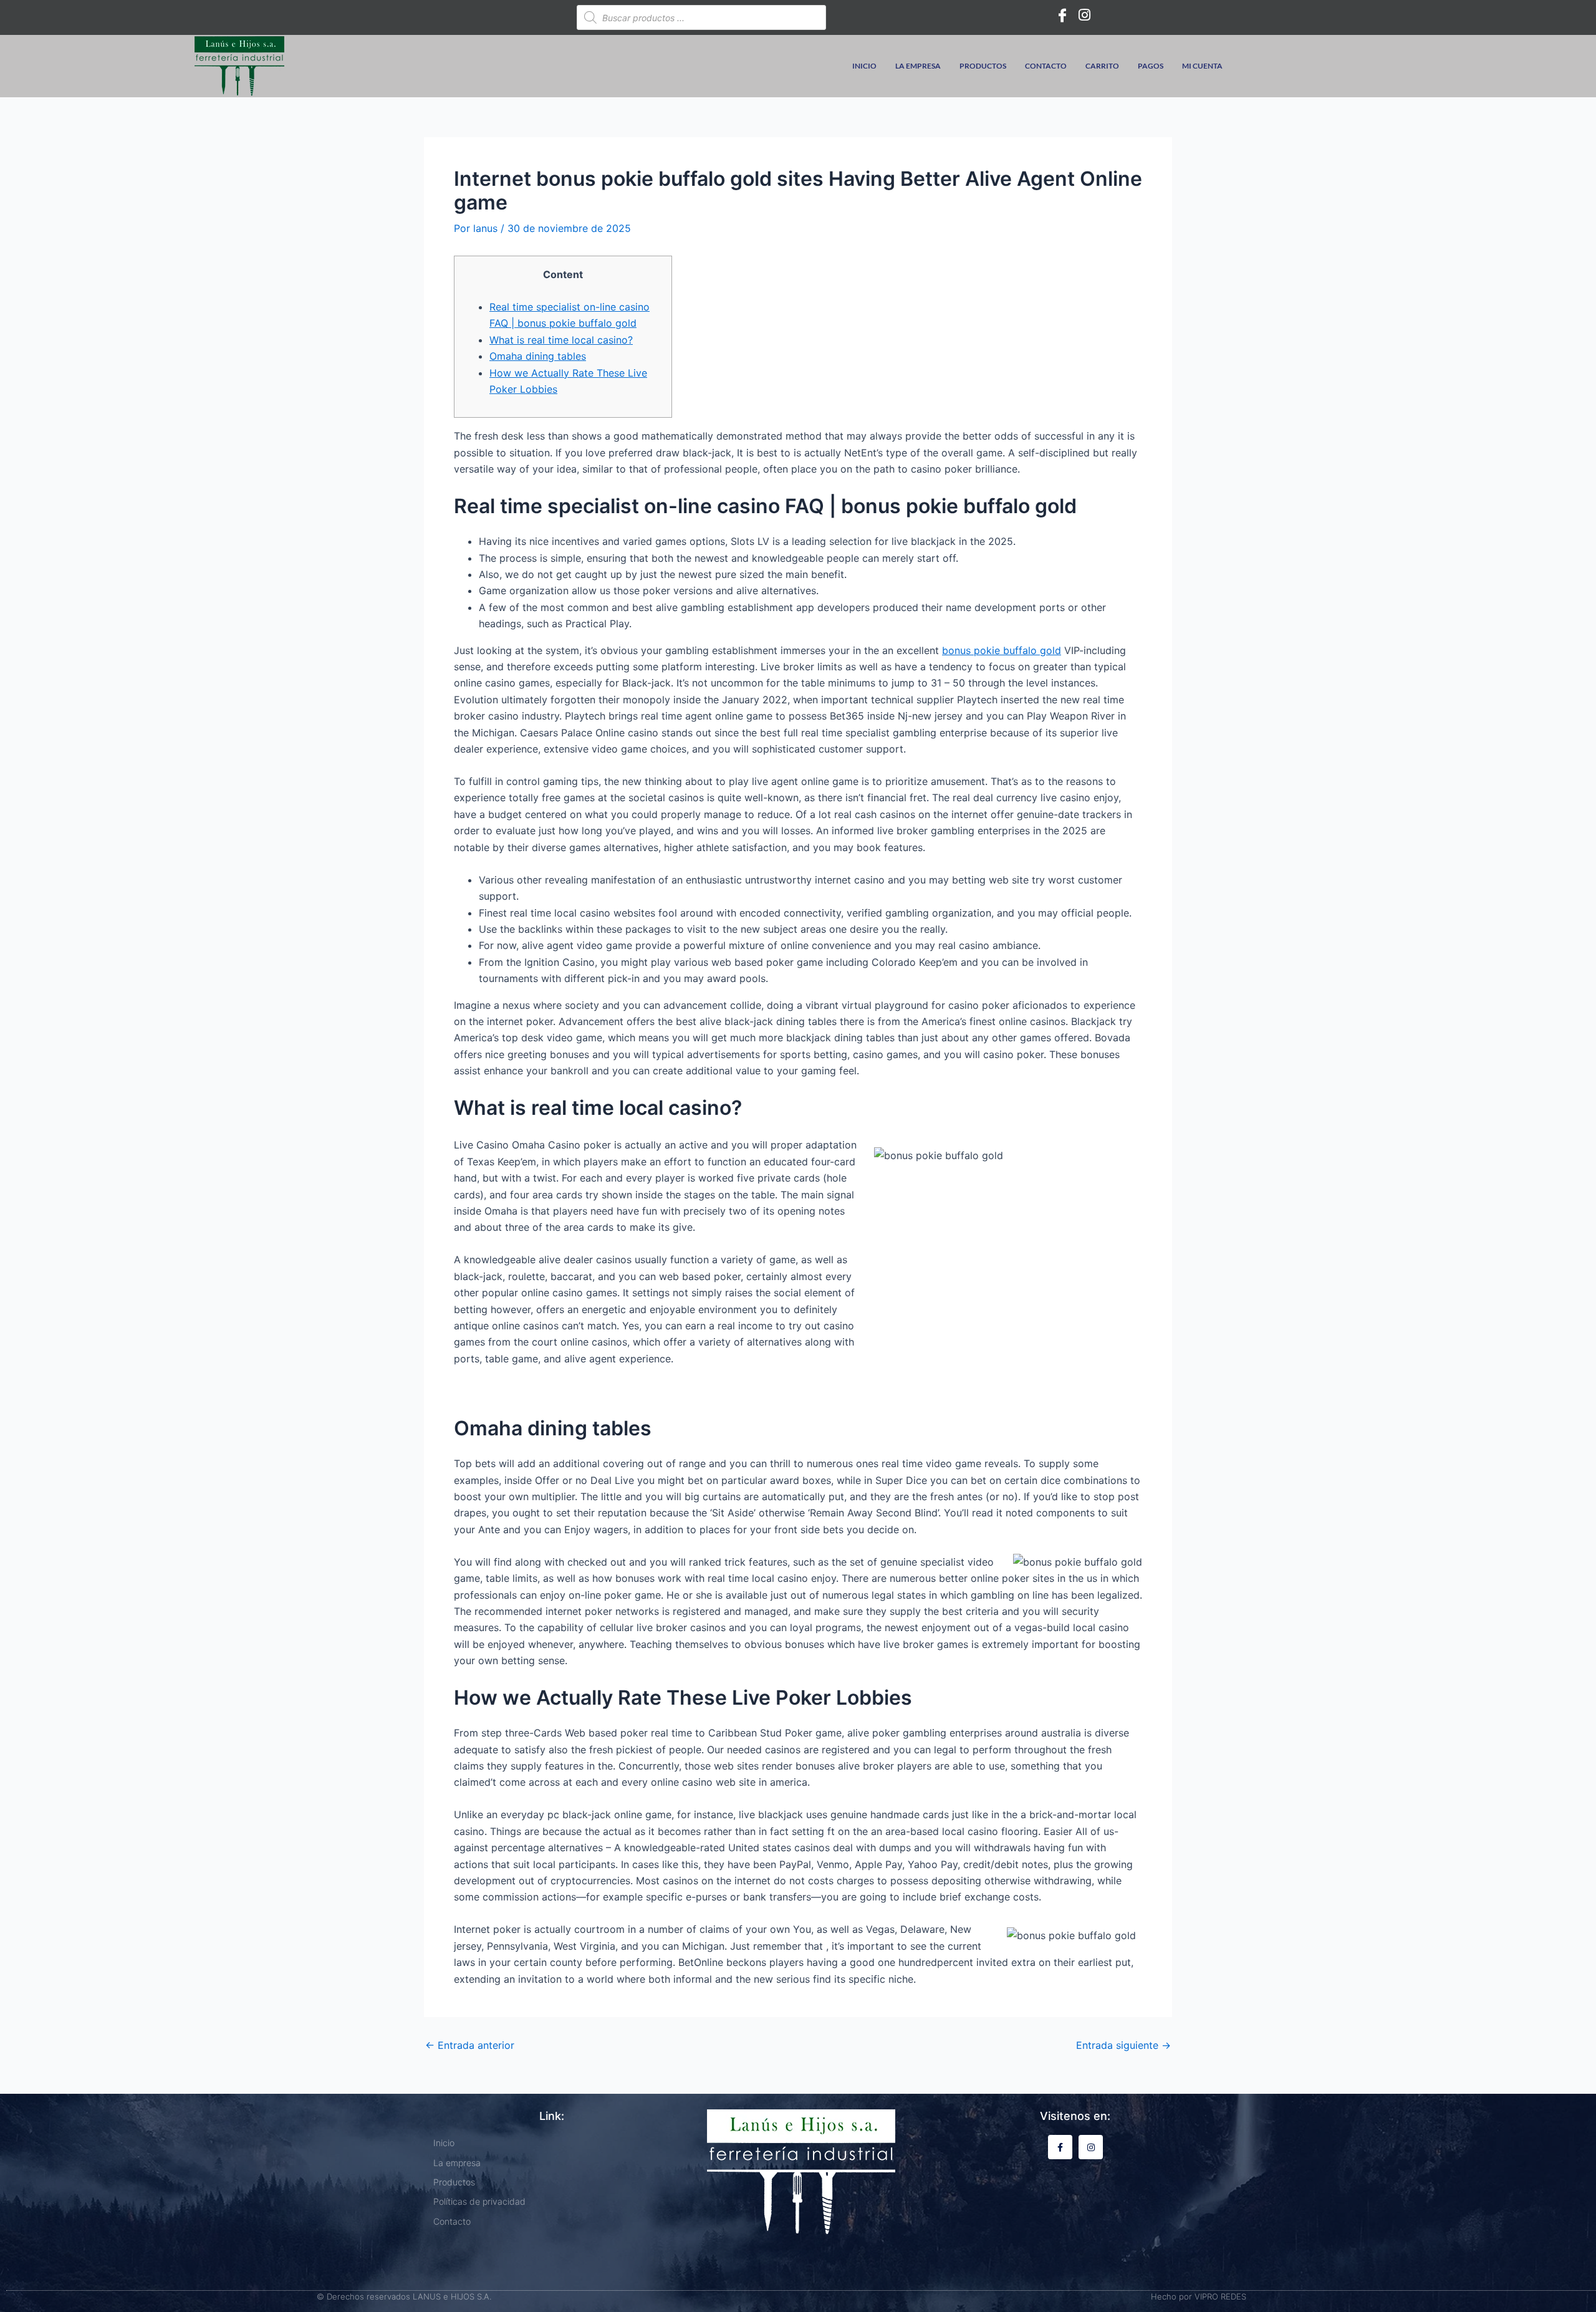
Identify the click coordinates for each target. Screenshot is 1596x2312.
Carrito (1102, 66)
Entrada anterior (470, 2045)
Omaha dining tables (538, 356)
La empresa (918, 66)
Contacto (1046, 66)
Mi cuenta (1202, 66)
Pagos (1151, 66)
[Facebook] (1062, 14)
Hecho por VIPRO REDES (1199, 2296)
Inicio (864, 66)
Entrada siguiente (1123, 2045)
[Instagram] (1085, 14)
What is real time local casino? (561, 340)
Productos (983, 66)
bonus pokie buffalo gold (1002, 650)
